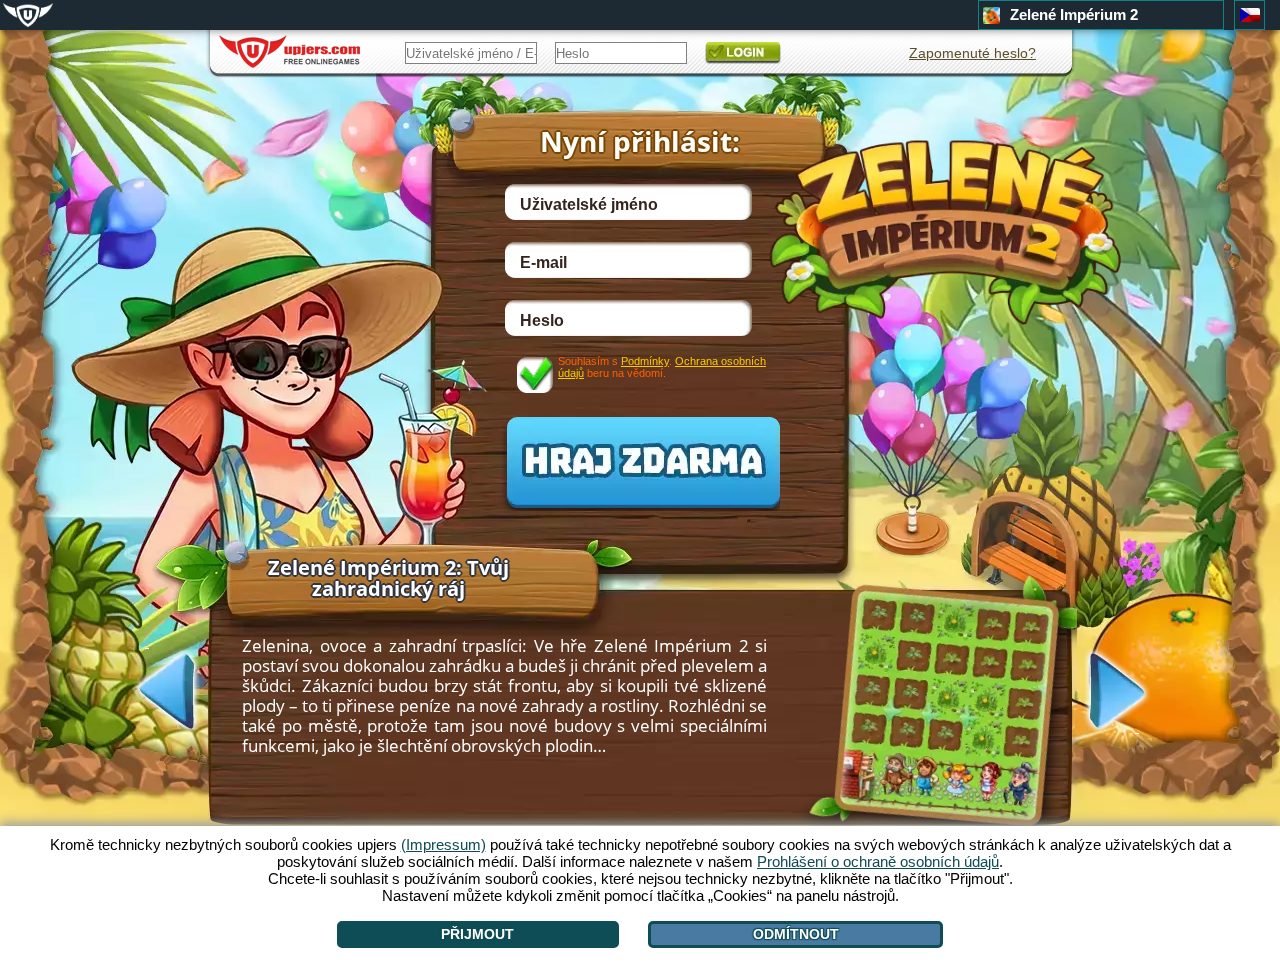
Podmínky (645, 361)
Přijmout (477, 934)
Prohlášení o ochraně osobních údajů (878, 861)
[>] (1137, 693)
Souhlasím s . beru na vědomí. (662, 367)
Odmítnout (796, 934)
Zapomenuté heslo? (972, 53)
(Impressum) (443, 844)
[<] (147, 689)
